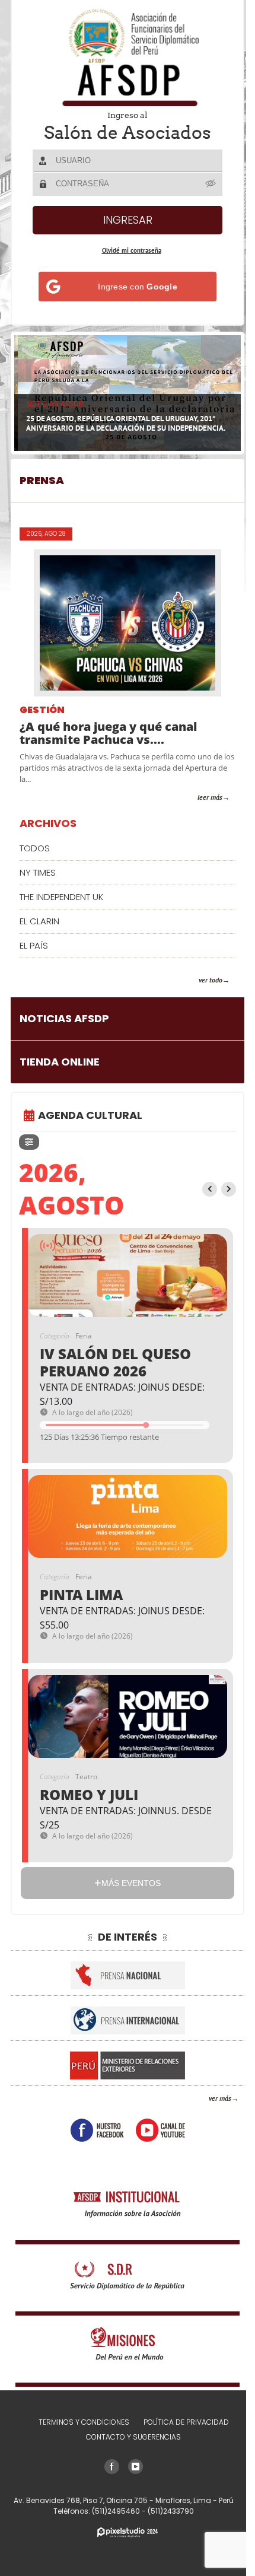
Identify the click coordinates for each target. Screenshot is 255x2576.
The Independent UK (61, 892)
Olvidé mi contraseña (127, 250)
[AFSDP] (123, 57)
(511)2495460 (113, 2511)
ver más (211, 2093)
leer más (201, 792)
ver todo (202, 975)
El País (34, 941)
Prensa (42, 476)
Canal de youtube (156, 2125)
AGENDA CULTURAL (90, 1111)
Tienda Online (60, 1058)
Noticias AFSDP (64, 1014)
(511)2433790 (167, 2511)
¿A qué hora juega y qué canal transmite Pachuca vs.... (108, 729)
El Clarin (39, 916)
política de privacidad (181, 2422)
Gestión (42, 706)
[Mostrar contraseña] (207, 183)
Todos (35, 843)
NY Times (38, 868)
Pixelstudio (123, 2532)
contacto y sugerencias (129, 2437)
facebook (93, 2125)
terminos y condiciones (79, 2422)
